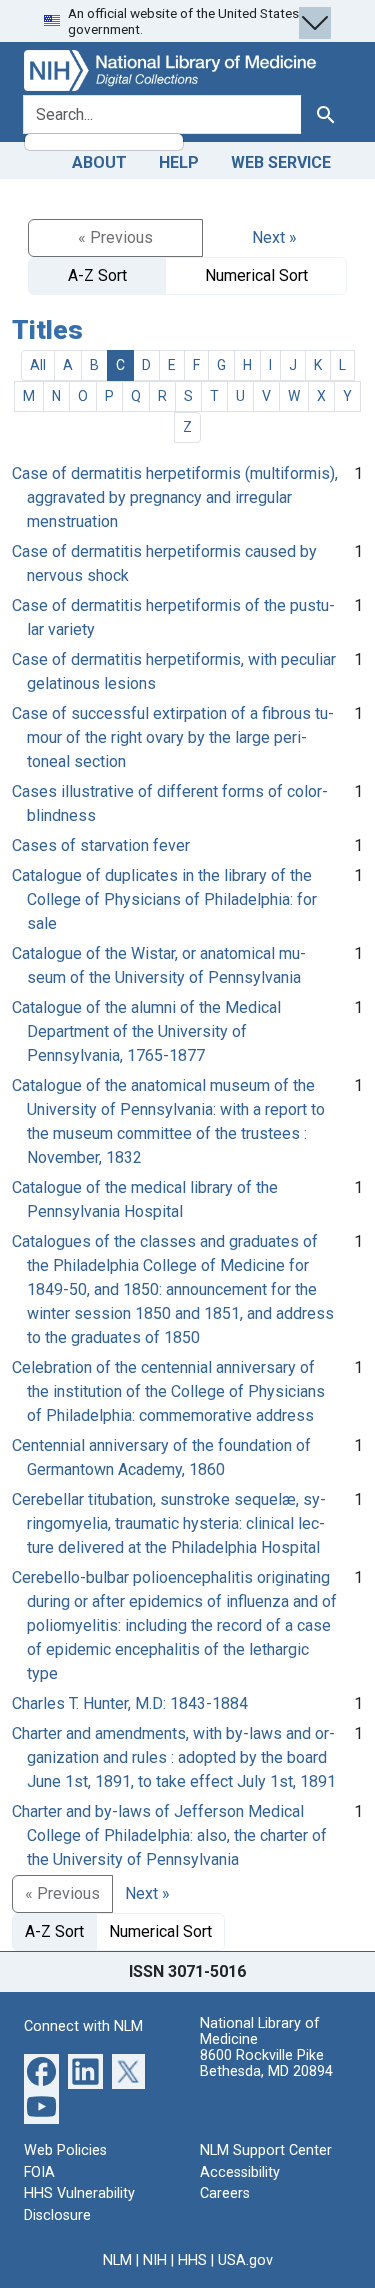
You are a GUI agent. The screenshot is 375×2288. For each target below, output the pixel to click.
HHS (192, 2260)
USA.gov (245, 2260)
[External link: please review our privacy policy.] (41, 2070)
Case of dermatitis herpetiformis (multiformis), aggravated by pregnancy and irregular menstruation (175, 497)
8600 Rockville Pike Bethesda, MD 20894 (266, 2063)
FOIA (39, 2172)
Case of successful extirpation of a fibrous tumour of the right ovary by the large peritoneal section (173, 737)
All (38, 365)
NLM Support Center (266, 2150)
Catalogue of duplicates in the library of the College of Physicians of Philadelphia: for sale (164, 899)
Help (179, 162)
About (99, 162)
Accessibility (240, 2172)
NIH (155, 2260)
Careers (225, 2193)
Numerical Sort (256, 275)
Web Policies (65, 2150)
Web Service (281, 162)
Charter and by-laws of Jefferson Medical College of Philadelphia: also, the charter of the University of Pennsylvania (169, 1835)
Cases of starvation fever (101, 845)
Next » (274, 237)
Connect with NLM (83, 2026)
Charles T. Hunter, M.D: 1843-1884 (130, 1703)
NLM (117, 2260)
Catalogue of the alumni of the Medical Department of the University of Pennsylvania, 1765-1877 (146, 1031)
